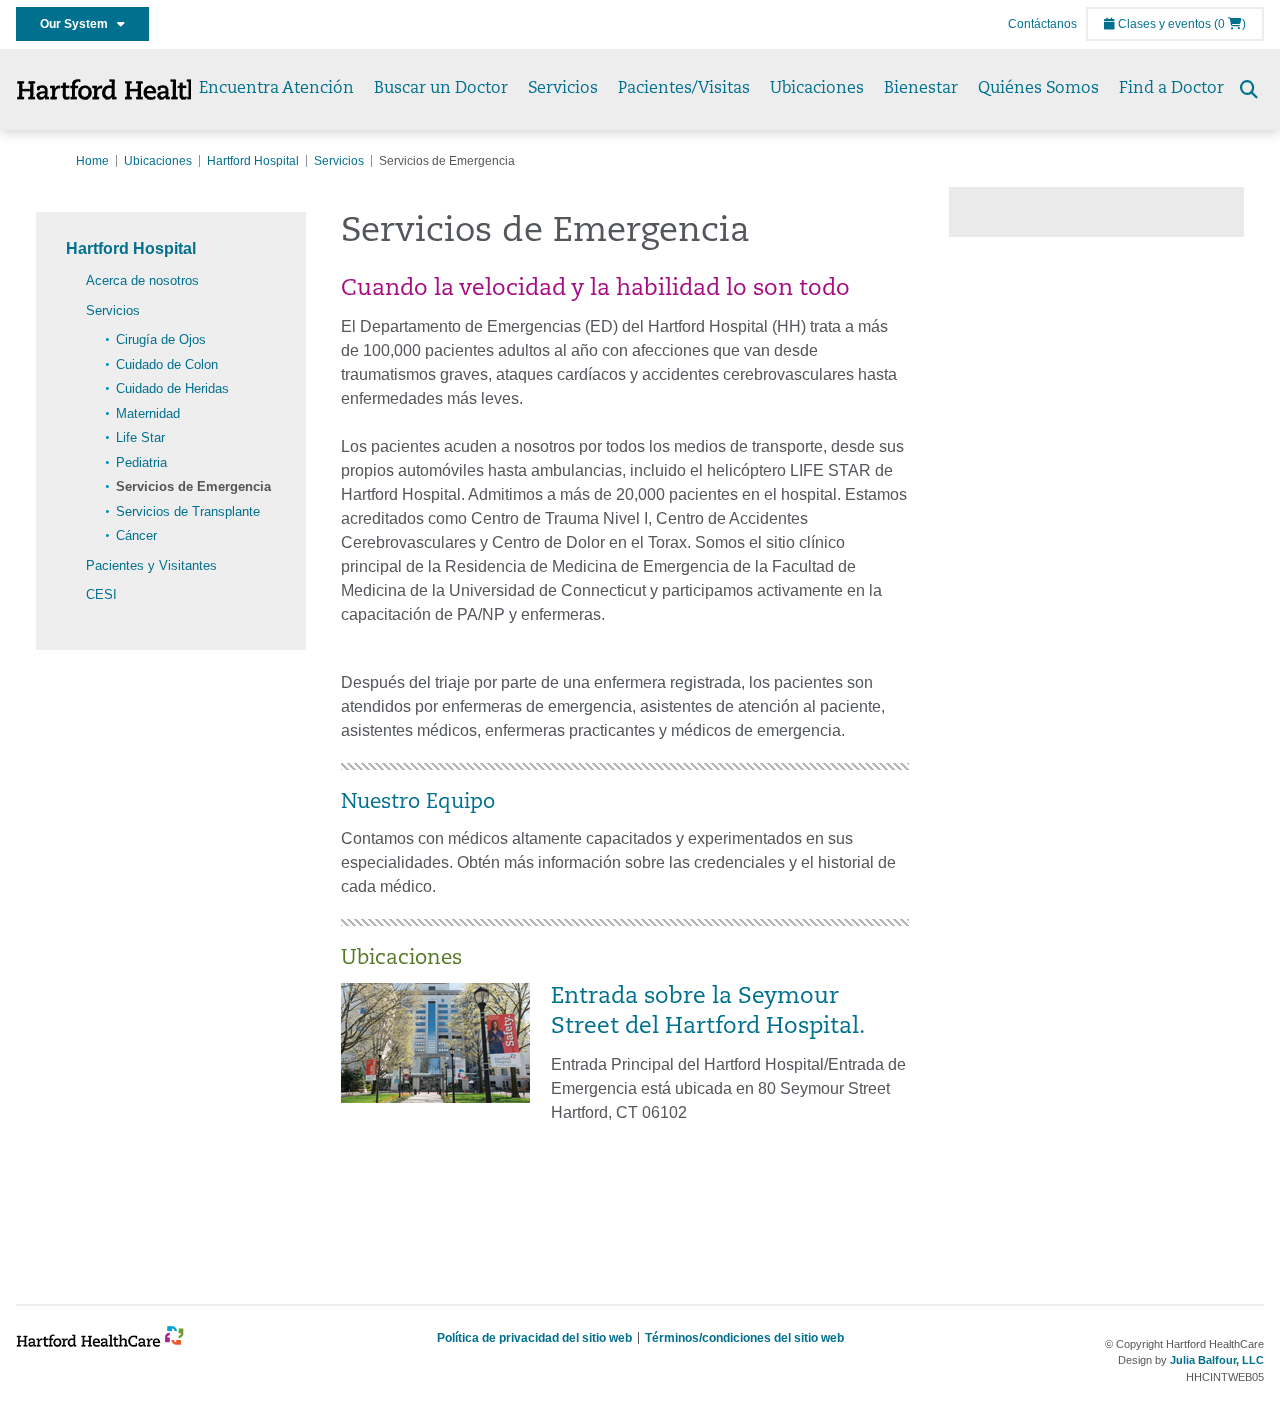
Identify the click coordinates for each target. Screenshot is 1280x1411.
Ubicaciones (817, 89)
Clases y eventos (1163, 24)
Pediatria (141, 462)
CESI (101, 594)
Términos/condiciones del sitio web (744, 1338)
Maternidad (148, 413)
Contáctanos (1042, 24)
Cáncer (136, 535)
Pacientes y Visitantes (151, 565)
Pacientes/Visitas (684, 89)
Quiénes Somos (1038, 89)
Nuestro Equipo (418, 803)
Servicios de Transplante (188, 511)
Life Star (140, 437)
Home (92, 161)
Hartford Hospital (253, 161)
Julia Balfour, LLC (1217, 1360)
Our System (78, 24)
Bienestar (921, 89)
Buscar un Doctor (441, 89)
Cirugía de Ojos (161, 339)
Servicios (563, 89)
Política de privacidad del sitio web (534, 1338)
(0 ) (1230, 24)
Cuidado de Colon (167, 364)
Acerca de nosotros (142, 280)
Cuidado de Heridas (172, 388)
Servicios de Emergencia (193, 486)
